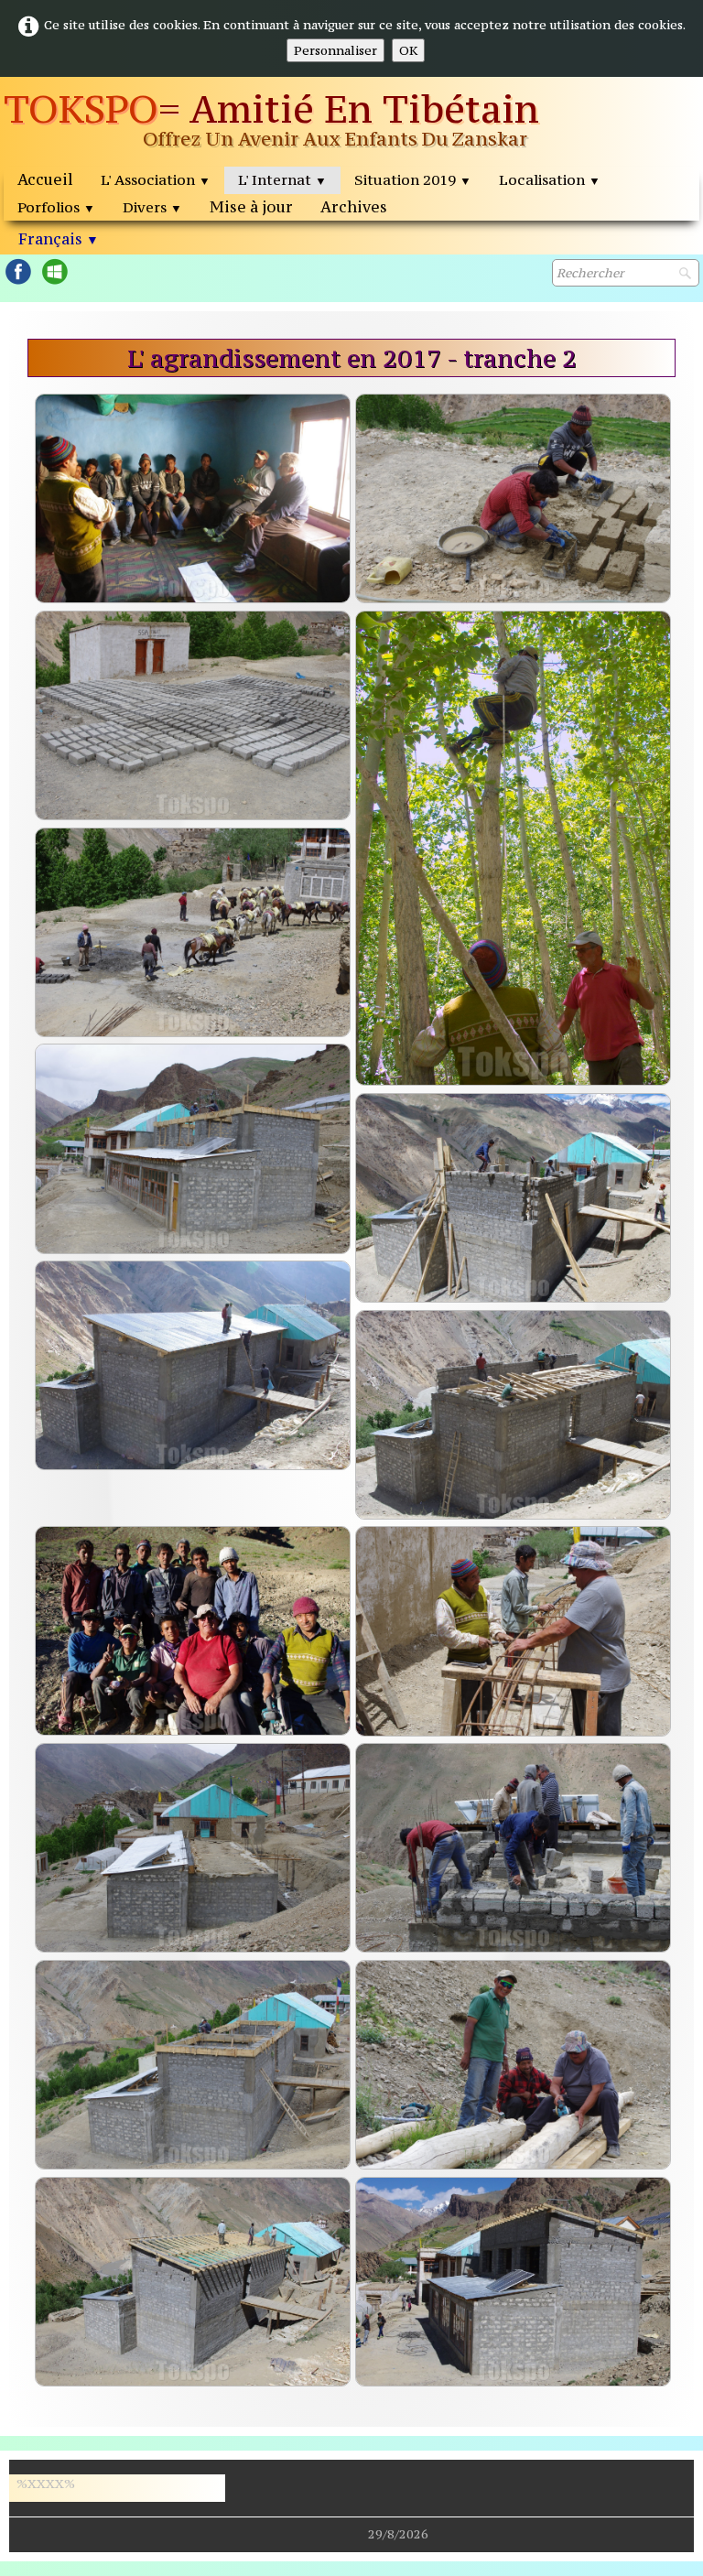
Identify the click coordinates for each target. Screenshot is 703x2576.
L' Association (156, 179)
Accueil (45, 179)
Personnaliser (335, 50)
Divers (152, 207)
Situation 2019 (413, 179)
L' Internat (282, 179)
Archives (354, 207)
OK (408, 50)
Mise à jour (251, 207)
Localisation (550, 179)
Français (59, 239)
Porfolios (56, 207)
